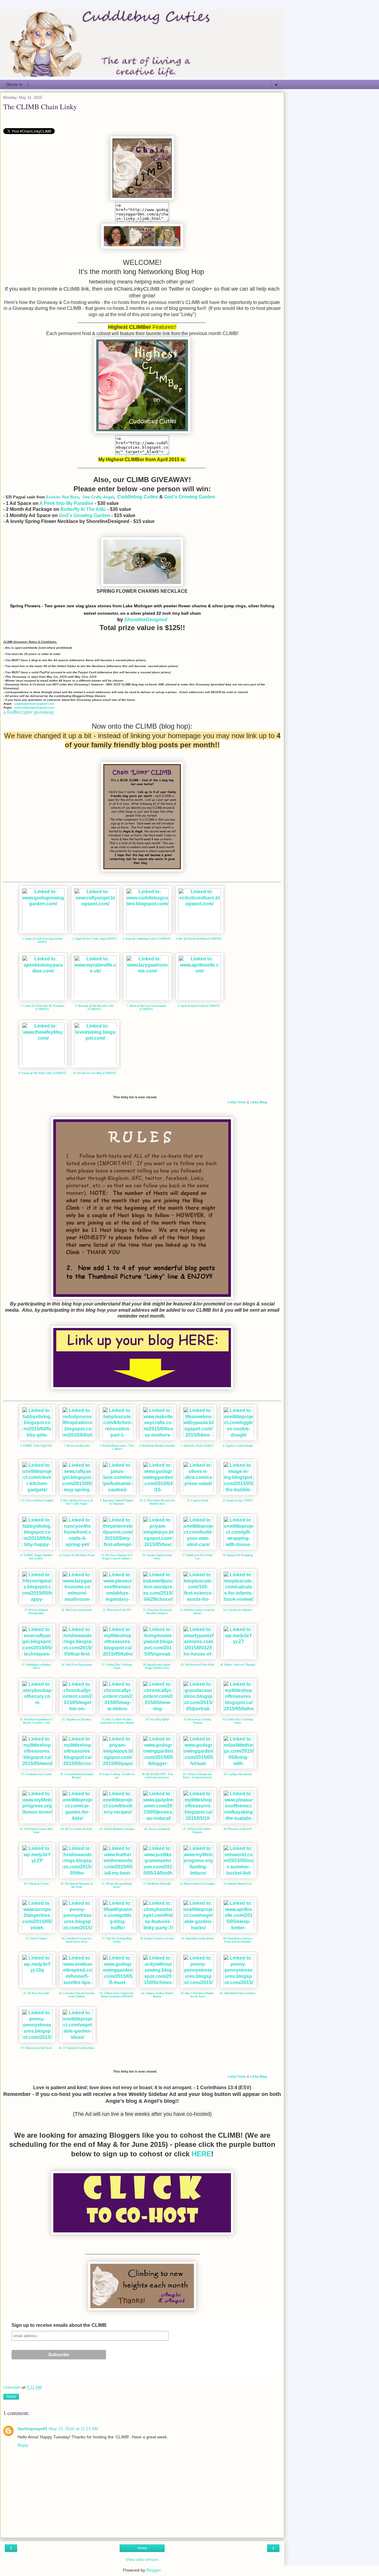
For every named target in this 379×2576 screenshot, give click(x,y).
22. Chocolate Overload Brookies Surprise (157, 1612)
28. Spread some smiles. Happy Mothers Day (157, 1666)
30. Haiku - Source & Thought (238, 1665)
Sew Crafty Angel (98, 497)
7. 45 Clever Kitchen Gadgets (36, 1500)
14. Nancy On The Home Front (77, 1555)
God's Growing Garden (190, 497)
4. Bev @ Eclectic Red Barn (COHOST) (199, 939)
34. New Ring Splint (157, 1720)
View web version (142, 2559)
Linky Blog (259, 1102)
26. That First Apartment (77, 1665)
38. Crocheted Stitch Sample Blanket (77, 1776)
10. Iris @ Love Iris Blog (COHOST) (94, 1073)
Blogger (153, 2570)
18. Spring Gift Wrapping (238, 1555)
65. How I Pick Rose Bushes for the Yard (197, 1995)
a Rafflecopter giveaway (29, 712)
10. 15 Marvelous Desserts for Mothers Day (157, 1502)
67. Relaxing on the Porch (36, 2048)
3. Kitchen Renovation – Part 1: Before (117, 1447)
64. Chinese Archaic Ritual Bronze (157, 1995)
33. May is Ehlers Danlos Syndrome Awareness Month (117, 1721)
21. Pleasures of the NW (117, 1610)
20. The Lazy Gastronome (77, 1610)
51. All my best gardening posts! (117, 1885)
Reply (23, 2445)
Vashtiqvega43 (32, 2429)
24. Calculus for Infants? (238, 1610)
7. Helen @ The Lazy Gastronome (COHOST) (146, 1008)
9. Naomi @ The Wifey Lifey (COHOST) (42, 1073)
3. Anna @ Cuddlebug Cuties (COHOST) (147, 939)
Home (142, 2548)
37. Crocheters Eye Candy (36, 1774)
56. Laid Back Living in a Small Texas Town (77, 1940)
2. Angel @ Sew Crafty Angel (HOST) (94, 939)
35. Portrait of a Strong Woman (197, 1721)
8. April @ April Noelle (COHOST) (199, 1006)
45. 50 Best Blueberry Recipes (117, 1829)
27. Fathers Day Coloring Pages (117, 1666)
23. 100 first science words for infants (197, 1612)
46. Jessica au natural (157, 1829)
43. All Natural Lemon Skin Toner (36, 1831)
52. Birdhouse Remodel (157, 1884)
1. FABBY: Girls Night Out (36, 1446)
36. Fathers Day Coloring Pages (238, 1721)
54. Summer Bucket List (238, 1884)
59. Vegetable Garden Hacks (197, 1939)
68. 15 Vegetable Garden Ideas (77, 2048)
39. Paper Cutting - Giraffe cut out (117, 1776)
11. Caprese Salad (197, 1500)
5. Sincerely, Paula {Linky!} (197, 1446)
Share (11, 2397)
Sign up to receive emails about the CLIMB (59, 2325)
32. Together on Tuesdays (77, 1720)
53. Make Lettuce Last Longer (197, 1884)
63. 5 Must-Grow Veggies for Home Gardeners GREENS (117, 1995)
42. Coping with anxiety (238, 1774)
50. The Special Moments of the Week (77, 1885)
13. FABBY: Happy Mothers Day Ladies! (36, 1557)
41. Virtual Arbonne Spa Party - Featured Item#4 (197, 1776)
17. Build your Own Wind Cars (197, 1557)
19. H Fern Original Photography (36, 1612)
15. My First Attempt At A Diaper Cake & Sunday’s (117, 1557)
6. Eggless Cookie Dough (238, 1446)
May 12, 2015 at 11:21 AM (73, 2429)
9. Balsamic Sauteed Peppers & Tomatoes (117, 1502)
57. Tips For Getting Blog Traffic (117, 1940)
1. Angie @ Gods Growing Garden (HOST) (42, 940)
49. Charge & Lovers (36, 1884)
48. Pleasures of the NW (238, 1829)
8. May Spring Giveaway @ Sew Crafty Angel (77, 1502)
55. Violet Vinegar (36, 1939)
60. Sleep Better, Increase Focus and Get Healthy (238, 1940)
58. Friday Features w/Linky (157, 1939)
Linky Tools (237, 1102)
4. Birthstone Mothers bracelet (157, 1446)
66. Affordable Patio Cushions (238, 1993)
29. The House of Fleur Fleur (197, 1665)
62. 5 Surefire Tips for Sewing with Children (77, 1995)
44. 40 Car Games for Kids (77, 1829)
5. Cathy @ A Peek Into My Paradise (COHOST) (42, 1008)
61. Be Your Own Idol (36, 1993)
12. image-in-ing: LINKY (238, 1500)
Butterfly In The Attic (83, 509)
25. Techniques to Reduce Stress (36, 1666)
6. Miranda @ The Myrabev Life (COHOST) (94, 1008)
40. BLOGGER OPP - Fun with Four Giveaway (157, 1776)
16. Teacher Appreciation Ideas (157, 1557)
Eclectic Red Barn (62, 497)
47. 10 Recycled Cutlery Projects (197, 1831)
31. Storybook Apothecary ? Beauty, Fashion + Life (36, 1721)
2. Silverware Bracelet (77, 1446)
